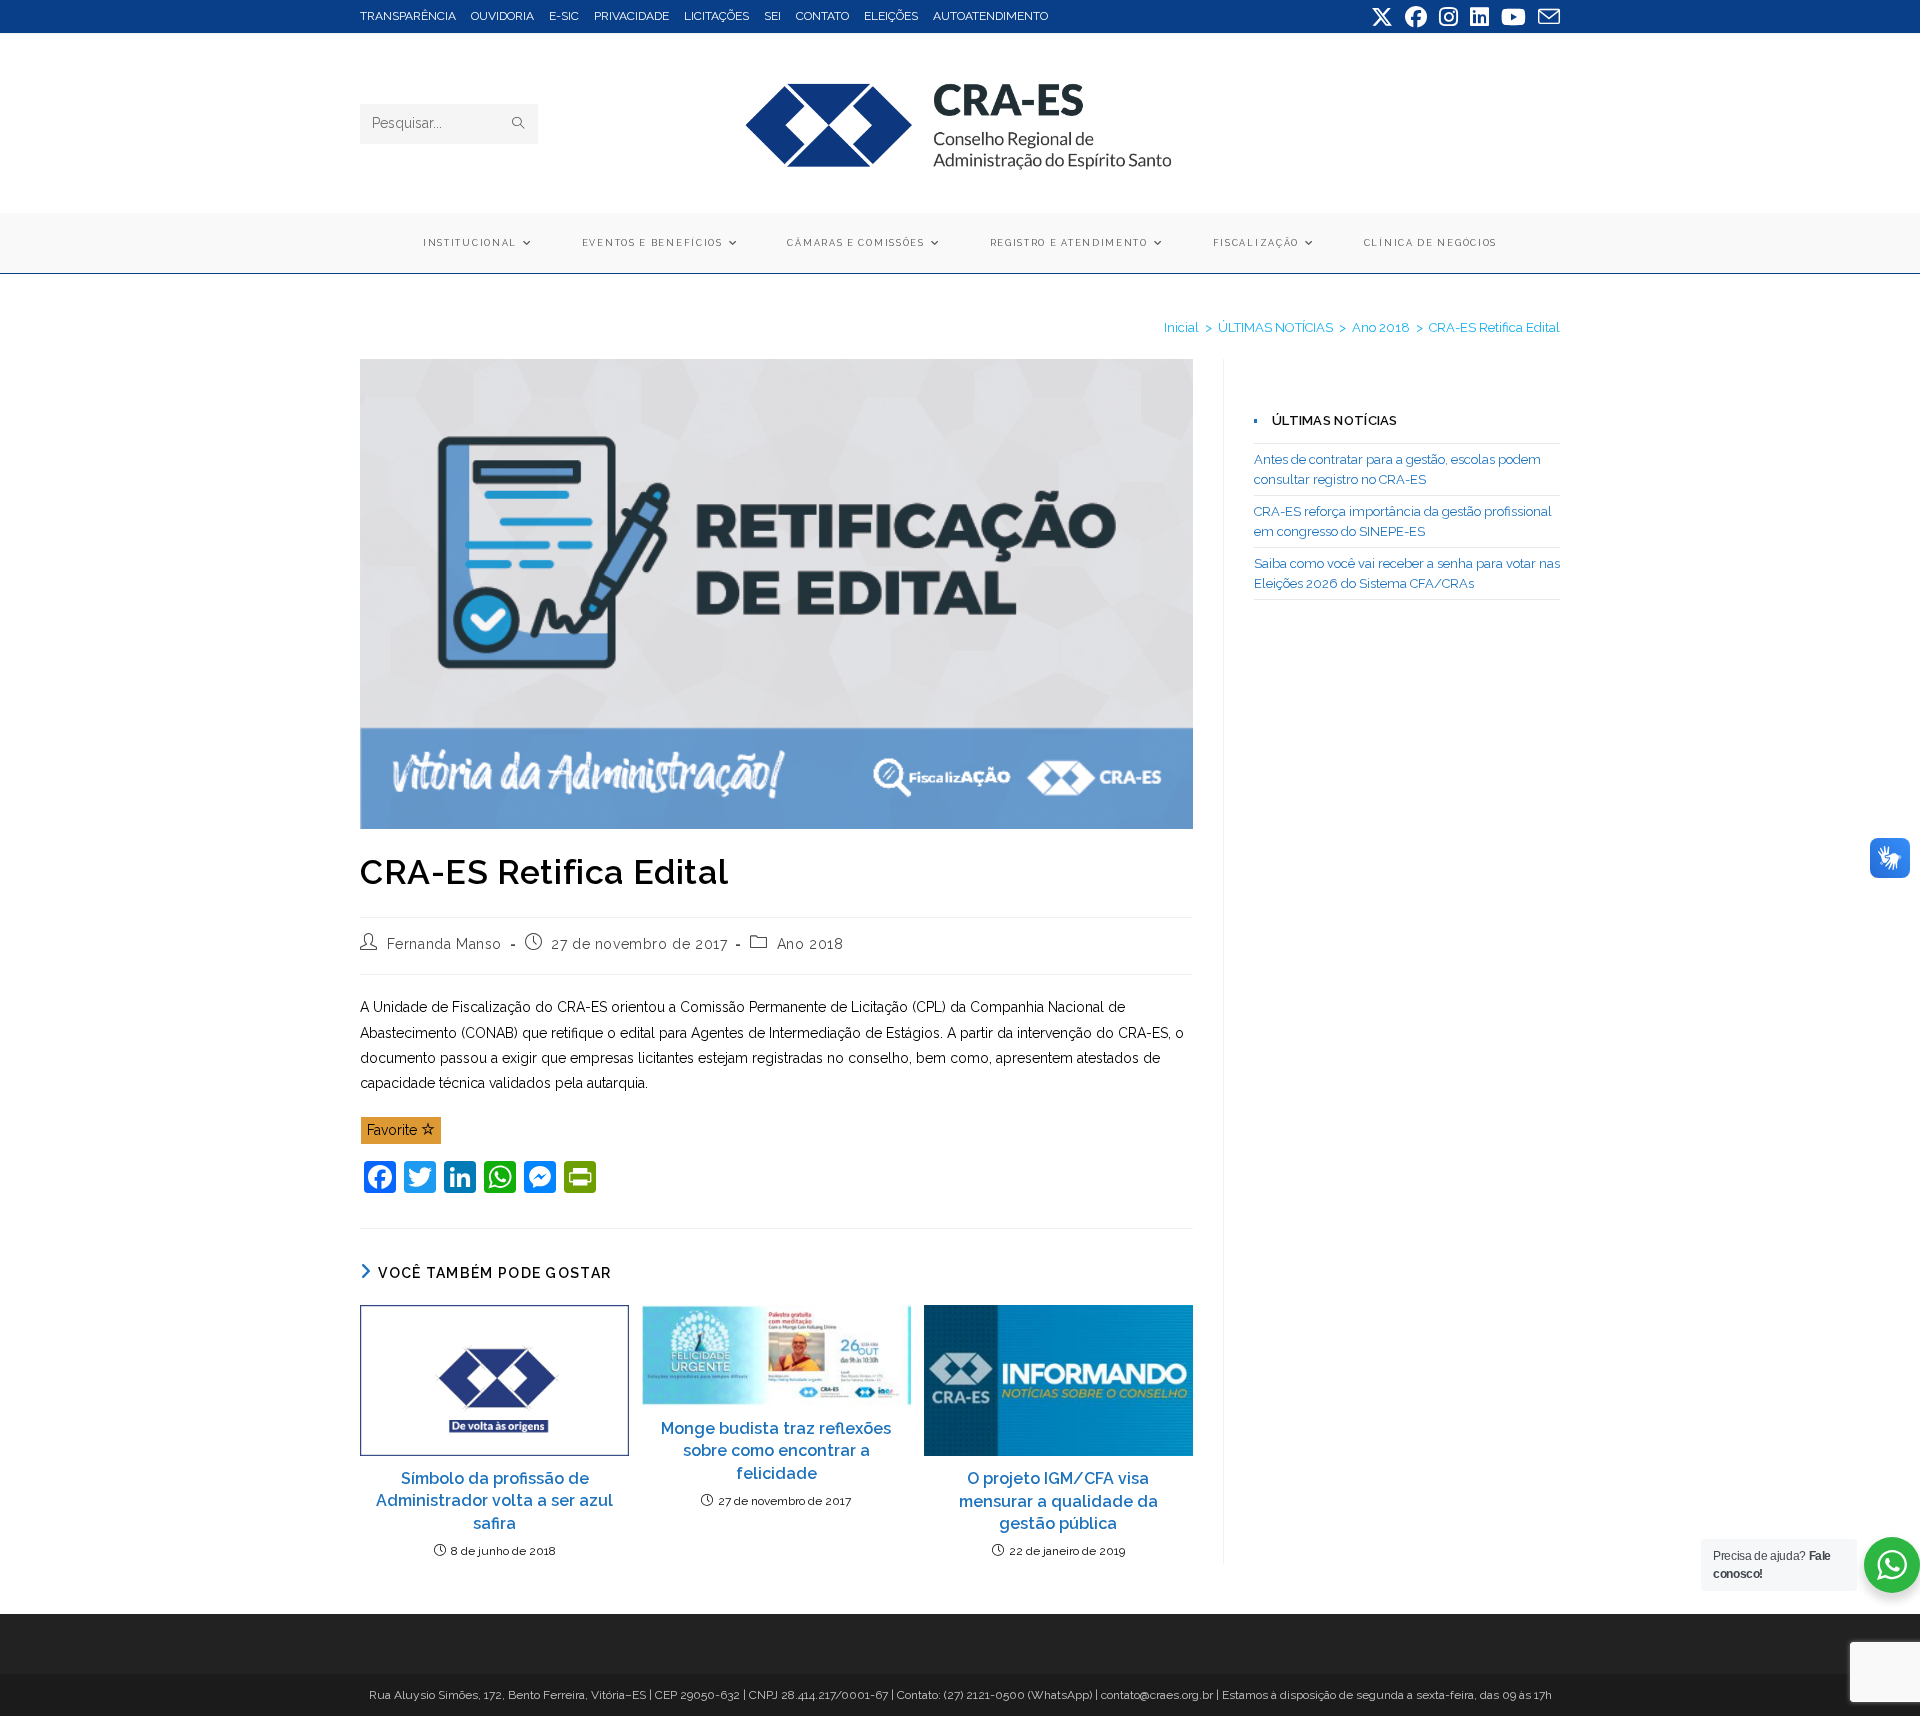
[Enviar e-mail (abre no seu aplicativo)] (1546, 17)
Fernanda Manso (444, 944)
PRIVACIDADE (631, 16)
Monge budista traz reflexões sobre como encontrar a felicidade (776, 1451)
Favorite (394, 1130)
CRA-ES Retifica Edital (1494, 327)
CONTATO (822, 16)
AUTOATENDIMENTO (990, 16)
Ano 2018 (810, 944)
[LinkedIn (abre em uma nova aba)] (1479, 17)
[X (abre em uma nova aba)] (1382, 17)
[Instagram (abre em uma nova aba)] (1448, 17)
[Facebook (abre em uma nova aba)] (1416, 17)
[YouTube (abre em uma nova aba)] (1513, 17)
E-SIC (564, 16)
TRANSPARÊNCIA (408, 16)
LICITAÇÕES (716, 16)
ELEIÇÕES (891, 16)
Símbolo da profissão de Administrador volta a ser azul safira (494, 1501)
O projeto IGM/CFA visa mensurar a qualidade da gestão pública (1058, 1501)
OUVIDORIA (502, 16)
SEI (772, 16)
